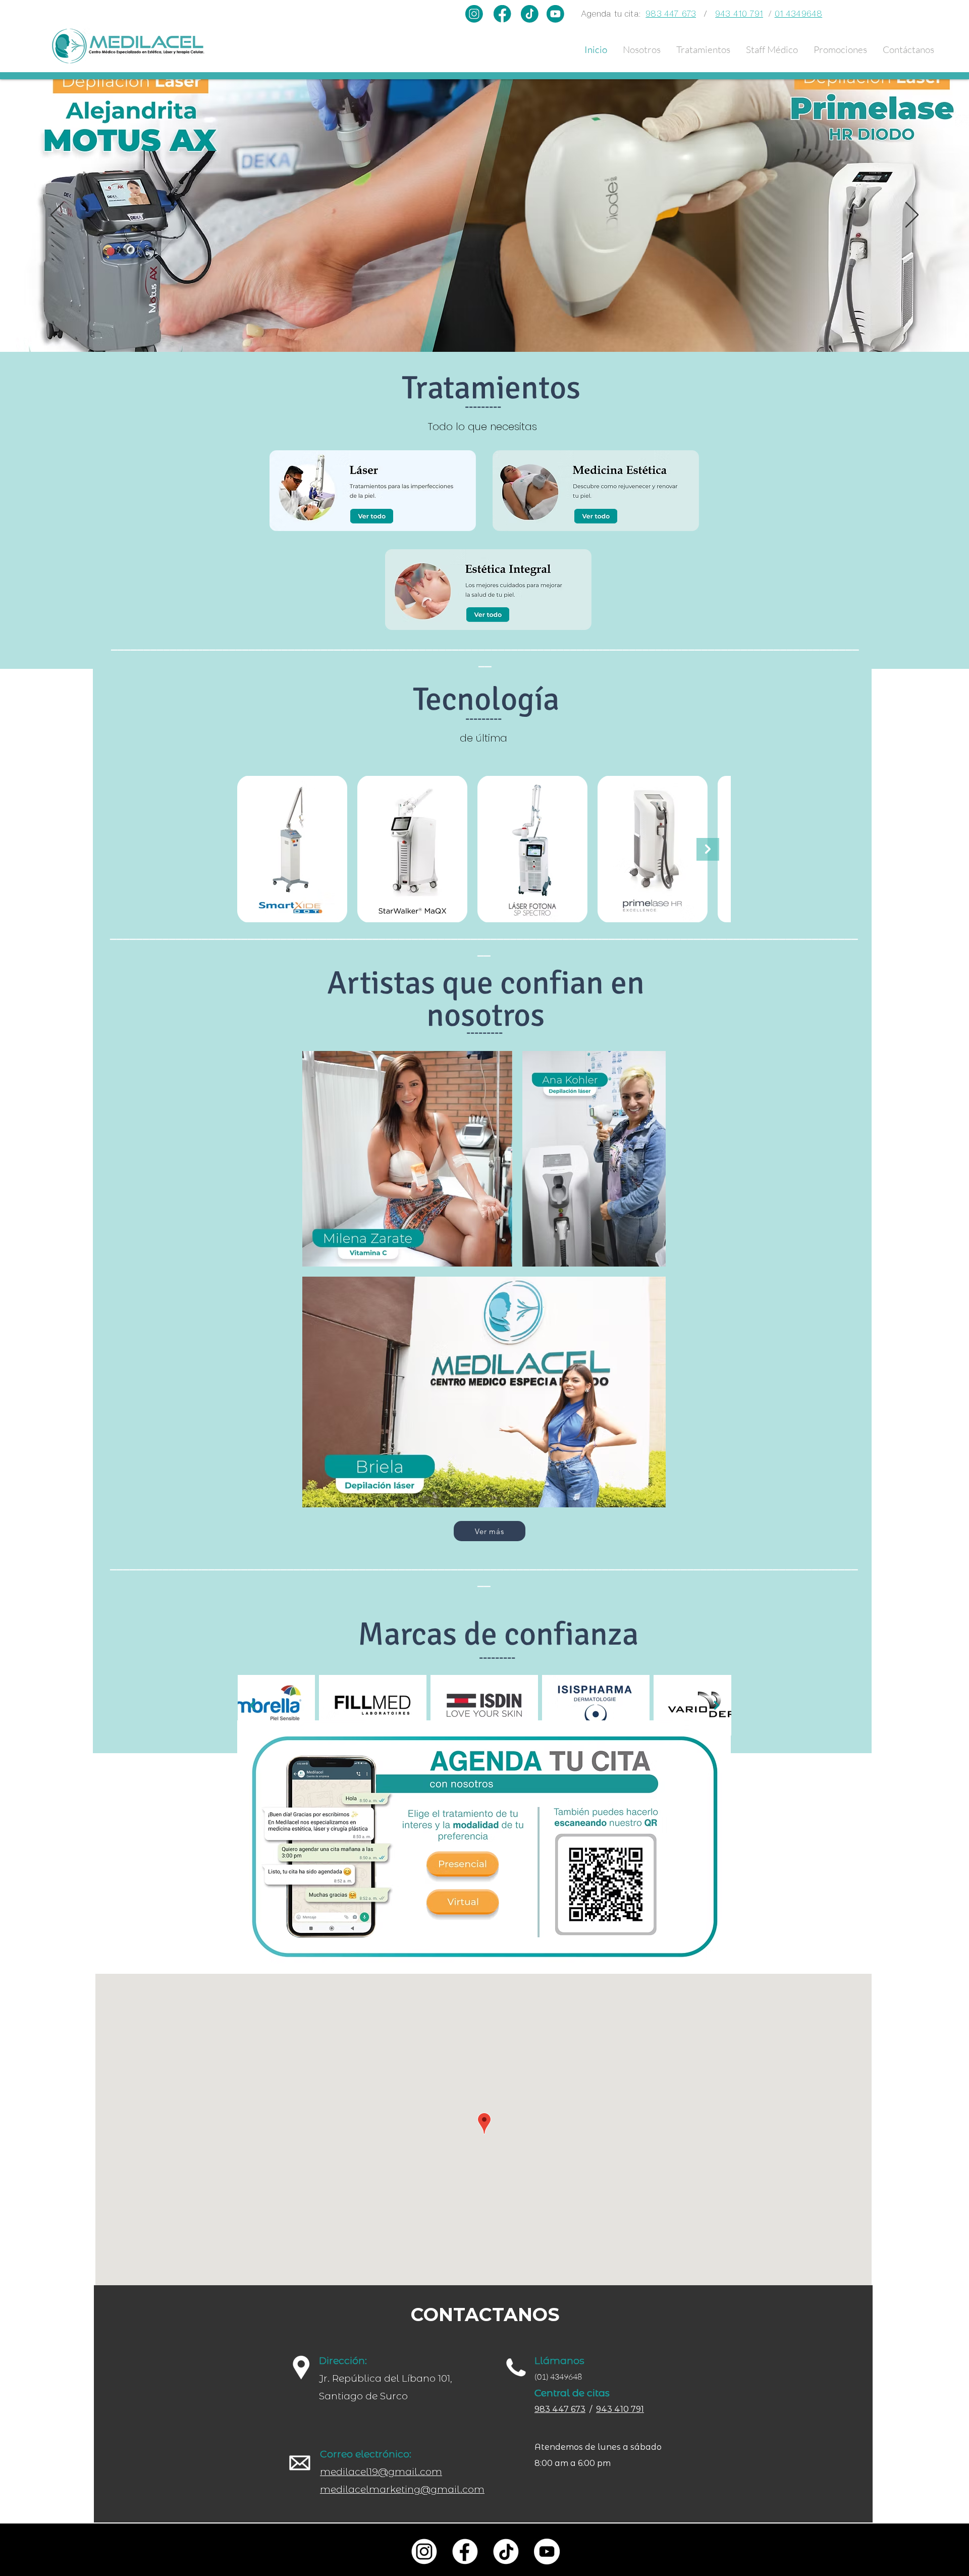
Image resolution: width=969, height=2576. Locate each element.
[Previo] (57, 216)
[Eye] (372, 516)
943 (604, 2409)
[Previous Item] (252, 1705)
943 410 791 (739, 14)
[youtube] (547, 2552)
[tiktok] (506, 2552)
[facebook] (465, 2552)
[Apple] (463, 1867)
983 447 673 (671, 14)
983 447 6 (555, 2409)
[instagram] (424, 2552)
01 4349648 (799, 14)
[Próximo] (912, 216)
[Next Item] (708, 849)
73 (580, 2409)
